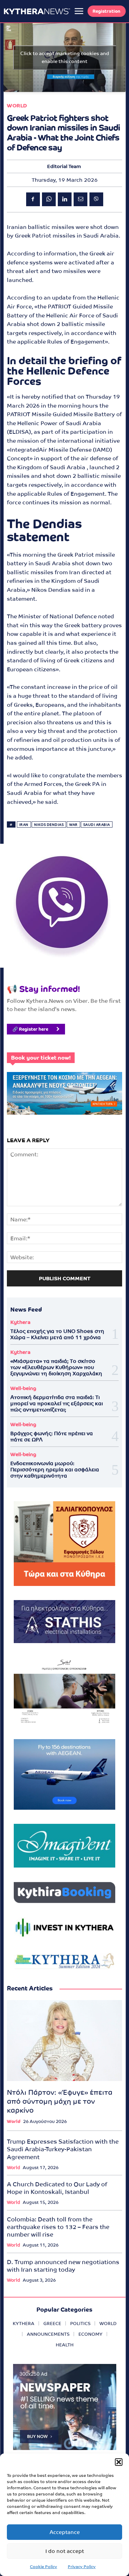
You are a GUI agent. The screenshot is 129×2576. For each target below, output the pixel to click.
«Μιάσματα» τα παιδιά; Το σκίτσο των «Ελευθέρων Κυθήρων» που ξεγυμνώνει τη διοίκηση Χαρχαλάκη (56, 1367)
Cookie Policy (44, 2567)
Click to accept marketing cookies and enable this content (65, 57)
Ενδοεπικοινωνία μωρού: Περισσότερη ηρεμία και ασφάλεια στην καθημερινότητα (55, 1469)
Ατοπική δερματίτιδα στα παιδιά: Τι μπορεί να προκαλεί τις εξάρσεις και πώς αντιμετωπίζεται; (57, 1403)
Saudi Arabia (97, 825)
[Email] (80, 199)
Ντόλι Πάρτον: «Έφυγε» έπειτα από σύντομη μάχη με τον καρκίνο (60, 2101)
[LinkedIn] (65, 199)
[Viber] (96, 199)
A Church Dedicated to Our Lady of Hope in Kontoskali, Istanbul (57, 2188)
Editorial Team (64, 166)
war (73, 825)
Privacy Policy (82, 2567)
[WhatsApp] (49, 199)
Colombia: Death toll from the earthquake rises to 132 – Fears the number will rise (58, 2227)
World (17, 106)
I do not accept (65, 2551)
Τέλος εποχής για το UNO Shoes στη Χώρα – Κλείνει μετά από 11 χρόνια (57, 1334)
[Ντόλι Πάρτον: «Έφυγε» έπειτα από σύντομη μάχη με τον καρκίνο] (64, 2041)
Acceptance (65, 2532)
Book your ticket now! (41, 1058)
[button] (119, 2462)
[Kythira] (37, 11)
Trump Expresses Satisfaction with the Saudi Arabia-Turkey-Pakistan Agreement (63, 2149)
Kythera (20, 1322)
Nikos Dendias (49, 825)
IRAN (24, 825)
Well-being (23, 1388)
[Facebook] (33, 199)
